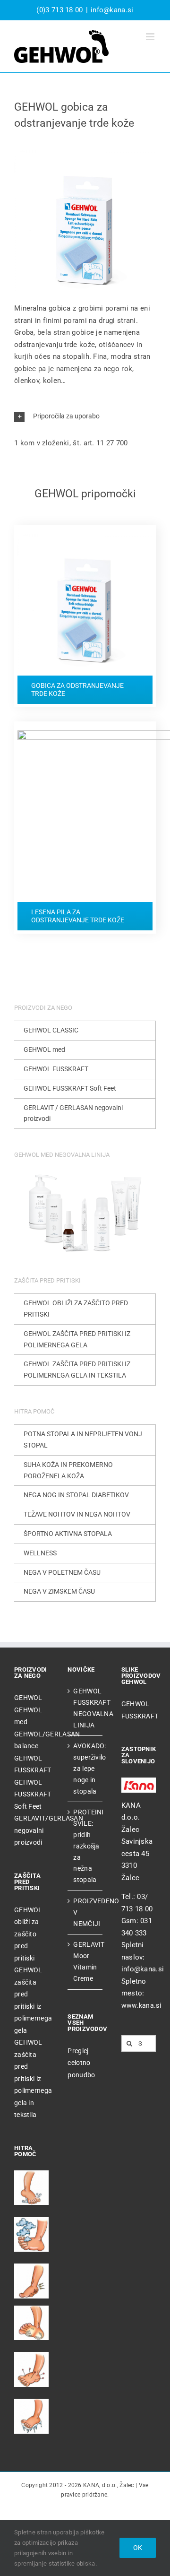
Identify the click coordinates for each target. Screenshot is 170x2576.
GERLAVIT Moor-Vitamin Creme (85, 1961)
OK (138, 2548)
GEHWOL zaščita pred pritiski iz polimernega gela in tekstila (33, 2078)
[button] (85, 417)
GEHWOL (28, 1698)
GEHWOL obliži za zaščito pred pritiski (28, 1934)
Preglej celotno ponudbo (81, 2063)
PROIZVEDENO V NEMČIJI (85, 1912)
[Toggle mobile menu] (151, 37)
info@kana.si (112, 10)
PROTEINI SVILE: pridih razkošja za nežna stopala (85, 1846)
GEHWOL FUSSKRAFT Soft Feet (33, 1794)
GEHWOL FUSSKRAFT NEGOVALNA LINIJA (85, 1708)
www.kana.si (141, 2005)
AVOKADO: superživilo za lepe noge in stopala (85, 1768)
